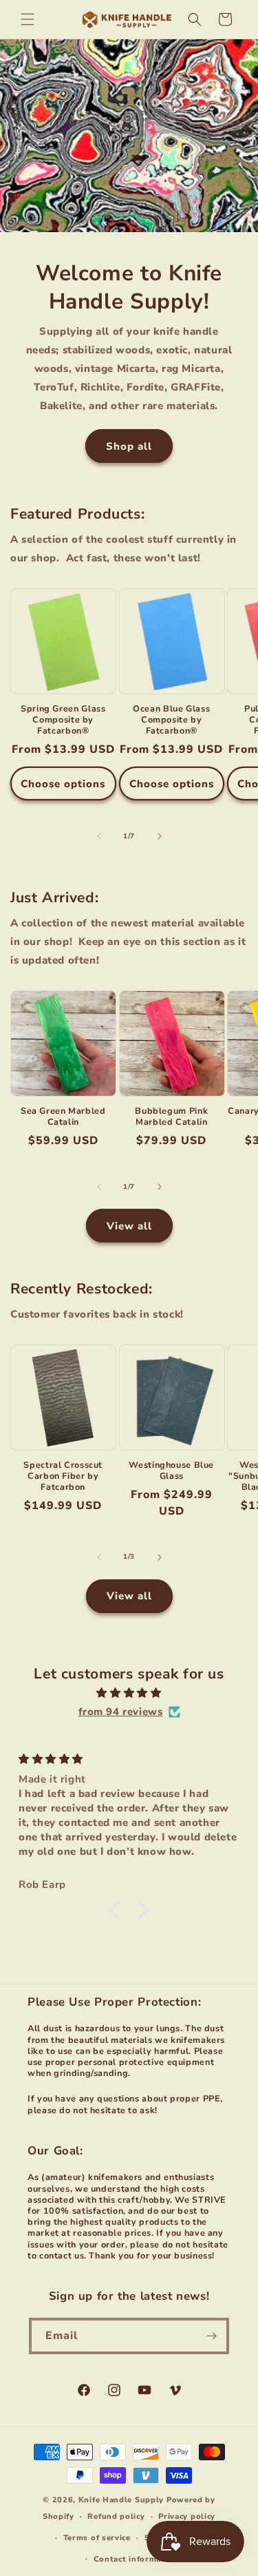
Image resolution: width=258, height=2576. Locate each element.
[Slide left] (99, 836)
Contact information (136, 2559)
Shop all (129, 446)
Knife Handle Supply (121, 2500)
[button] (28, 19)
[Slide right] (160, 836)
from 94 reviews (121, 1712)
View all (129, 1226)
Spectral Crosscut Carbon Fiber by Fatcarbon (63, 1476)
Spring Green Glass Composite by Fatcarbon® (63, 720)
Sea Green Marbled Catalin (63, 1116)
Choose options (63, 784)
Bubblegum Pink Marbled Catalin (171, 1116)
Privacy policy (187, 2516)
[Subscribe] (211, 2336)
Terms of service (97, 2538)
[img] (129, 1693)
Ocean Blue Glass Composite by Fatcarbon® (171, 720)
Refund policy (116, 2516)
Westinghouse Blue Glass (171, 1471)
